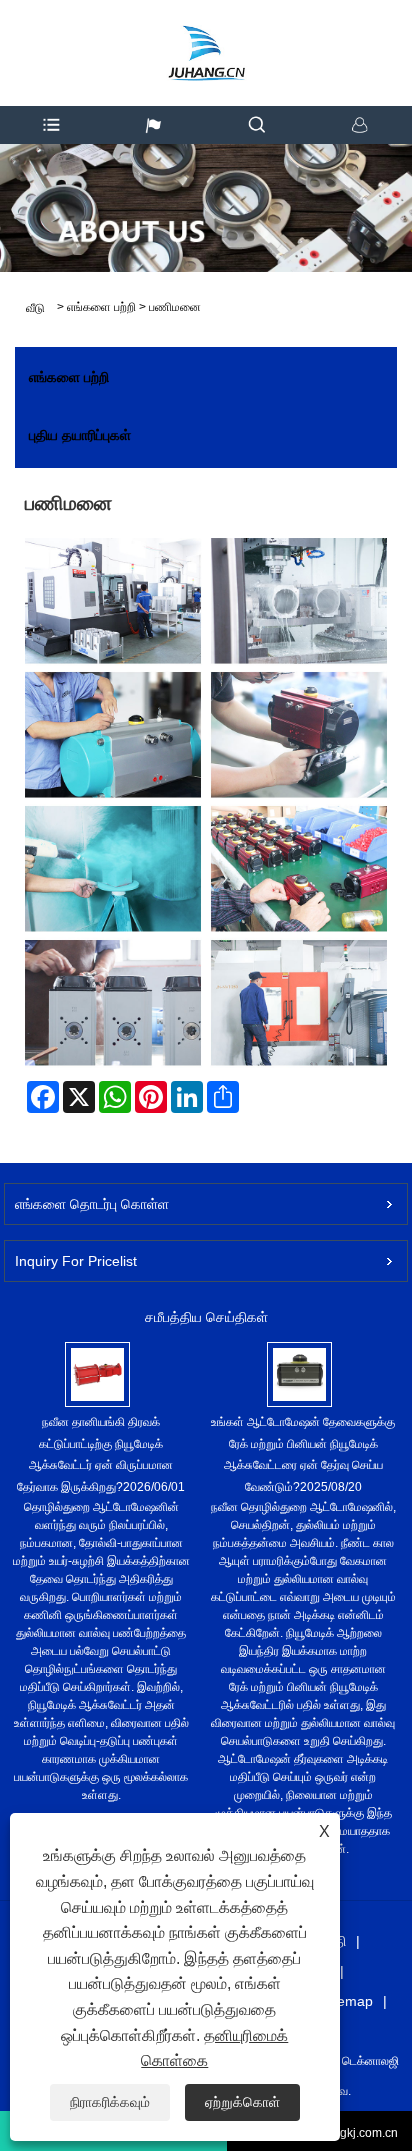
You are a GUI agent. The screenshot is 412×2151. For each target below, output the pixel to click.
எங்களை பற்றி (101, 307)
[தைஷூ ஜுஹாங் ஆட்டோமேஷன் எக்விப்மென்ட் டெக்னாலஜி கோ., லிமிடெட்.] (206, 35)
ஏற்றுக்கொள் (242, 2102)
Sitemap (347, 2001)
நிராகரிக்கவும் (110, 2102)
